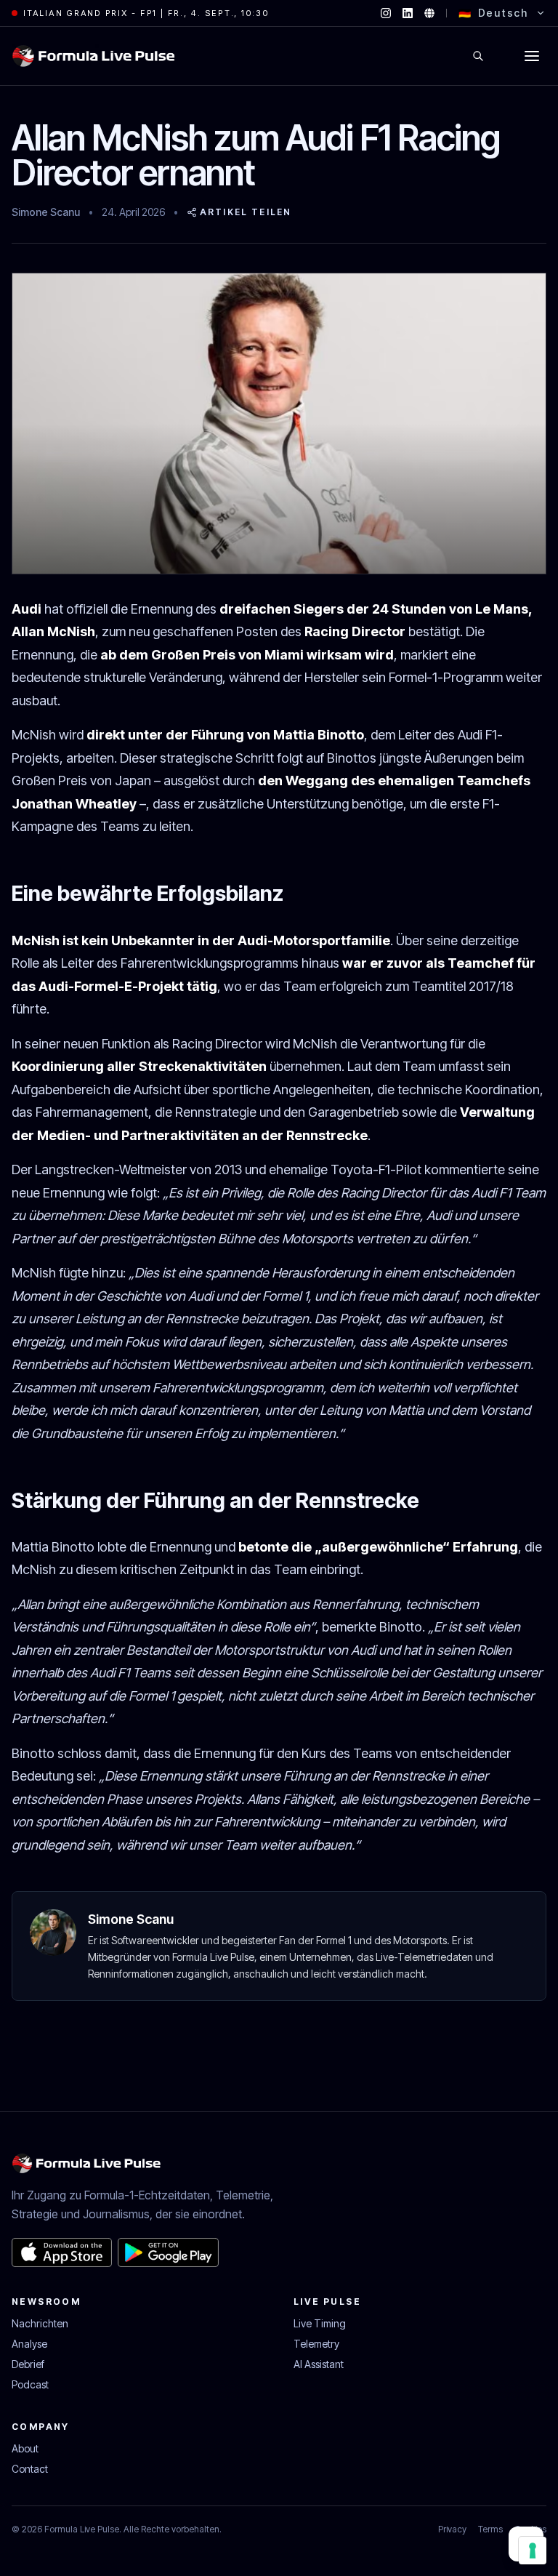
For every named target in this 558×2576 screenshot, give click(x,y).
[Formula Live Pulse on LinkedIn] (408, 13)
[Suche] (478, 56)
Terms (490, 2529)
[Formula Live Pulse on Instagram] (386, 13)
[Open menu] (532, 56)
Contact (30, 2469)
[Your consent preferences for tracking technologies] (533, 2551)
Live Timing (320, 2323)
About (25, 2448)
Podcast (30, 2384)
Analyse (29, 2344)
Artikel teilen (246, 212)
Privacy (452, 2529)
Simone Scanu (46, 212)
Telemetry (316, 2344)
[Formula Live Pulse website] (429, 13)
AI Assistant (319, 2364)
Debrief (28, 2364)
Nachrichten (40, 2323)
